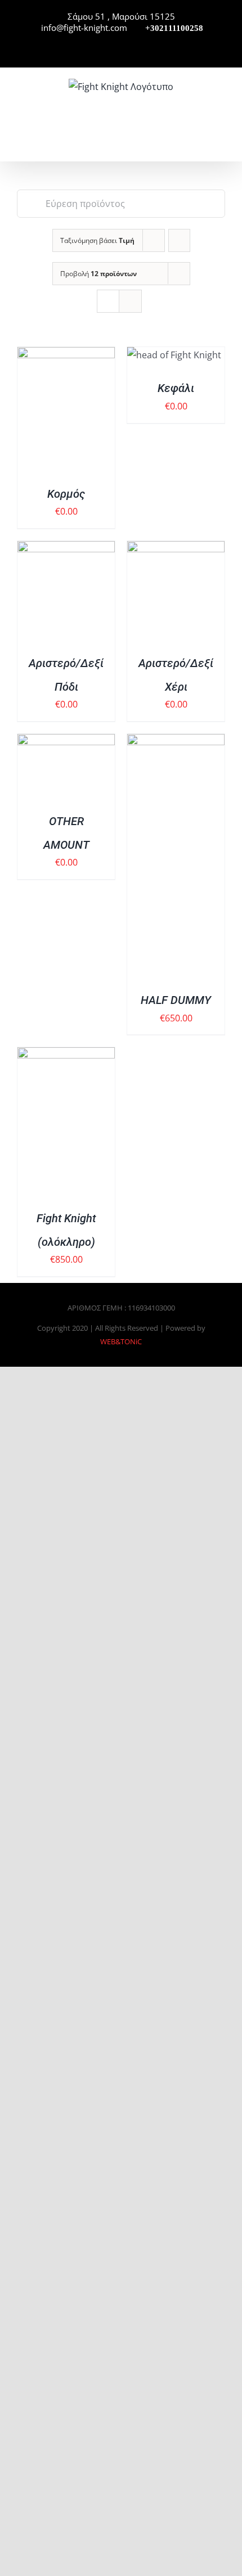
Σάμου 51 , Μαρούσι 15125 (121, 16)
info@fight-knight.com (83, 28)
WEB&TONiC (121, 1341)
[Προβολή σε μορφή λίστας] (130, 301)
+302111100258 (173, 28)
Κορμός (66, 494)
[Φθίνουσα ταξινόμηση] (179, 240)
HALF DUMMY (176, 1000)
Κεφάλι (176, 388)
